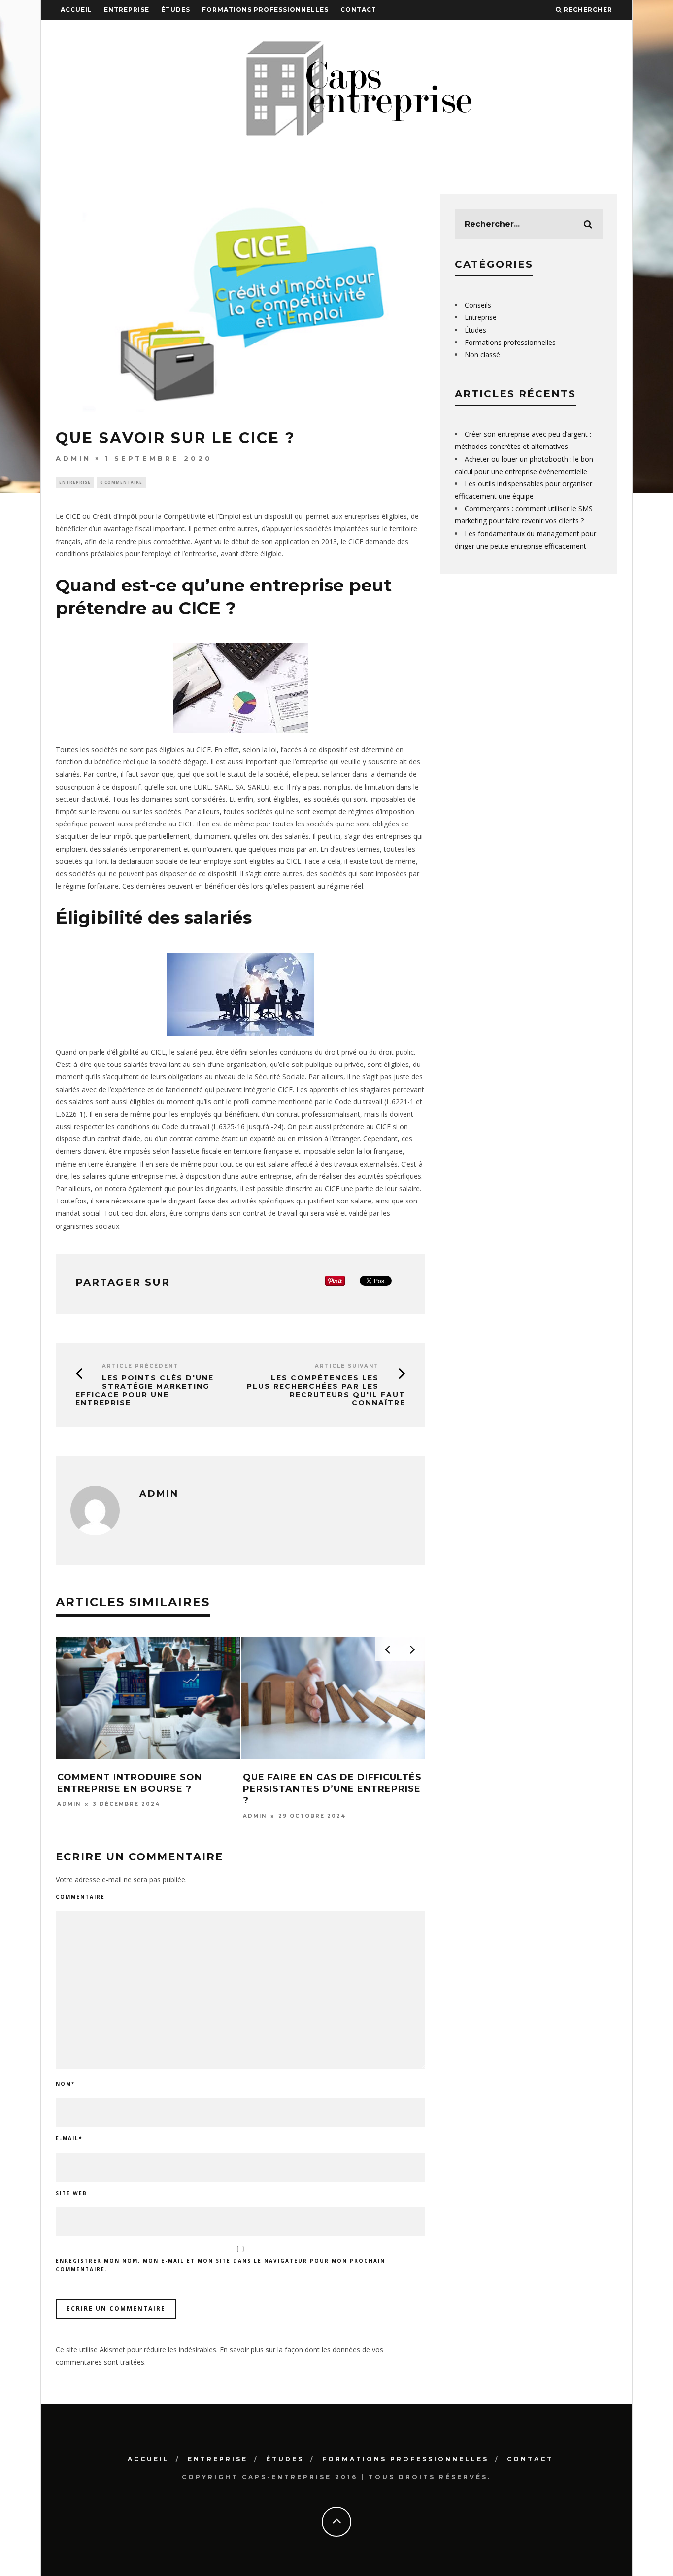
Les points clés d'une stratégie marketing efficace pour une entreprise (145, 1390)
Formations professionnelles (265, 10)
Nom (65, 2084)
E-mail (69, 2138)
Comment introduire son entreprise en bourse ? (130, 1783)
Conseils (478, 305)
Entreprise (127, 10)
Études (176, 10)
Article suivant (347, 1366)
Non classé (482, 355)
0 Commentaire (121, 482)
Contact (358, 10)
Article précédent (140, 1366)
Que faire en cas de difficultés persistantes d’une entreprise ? (332, 1789)
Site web (71, 2193)
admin (73, 458)
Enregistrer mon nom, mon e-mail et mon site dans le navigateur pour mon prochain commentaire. (220, 2265)
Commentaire (80, 1897)
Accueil (76, 10)
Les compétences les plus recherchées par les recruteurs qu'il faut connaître (326, 1390)
